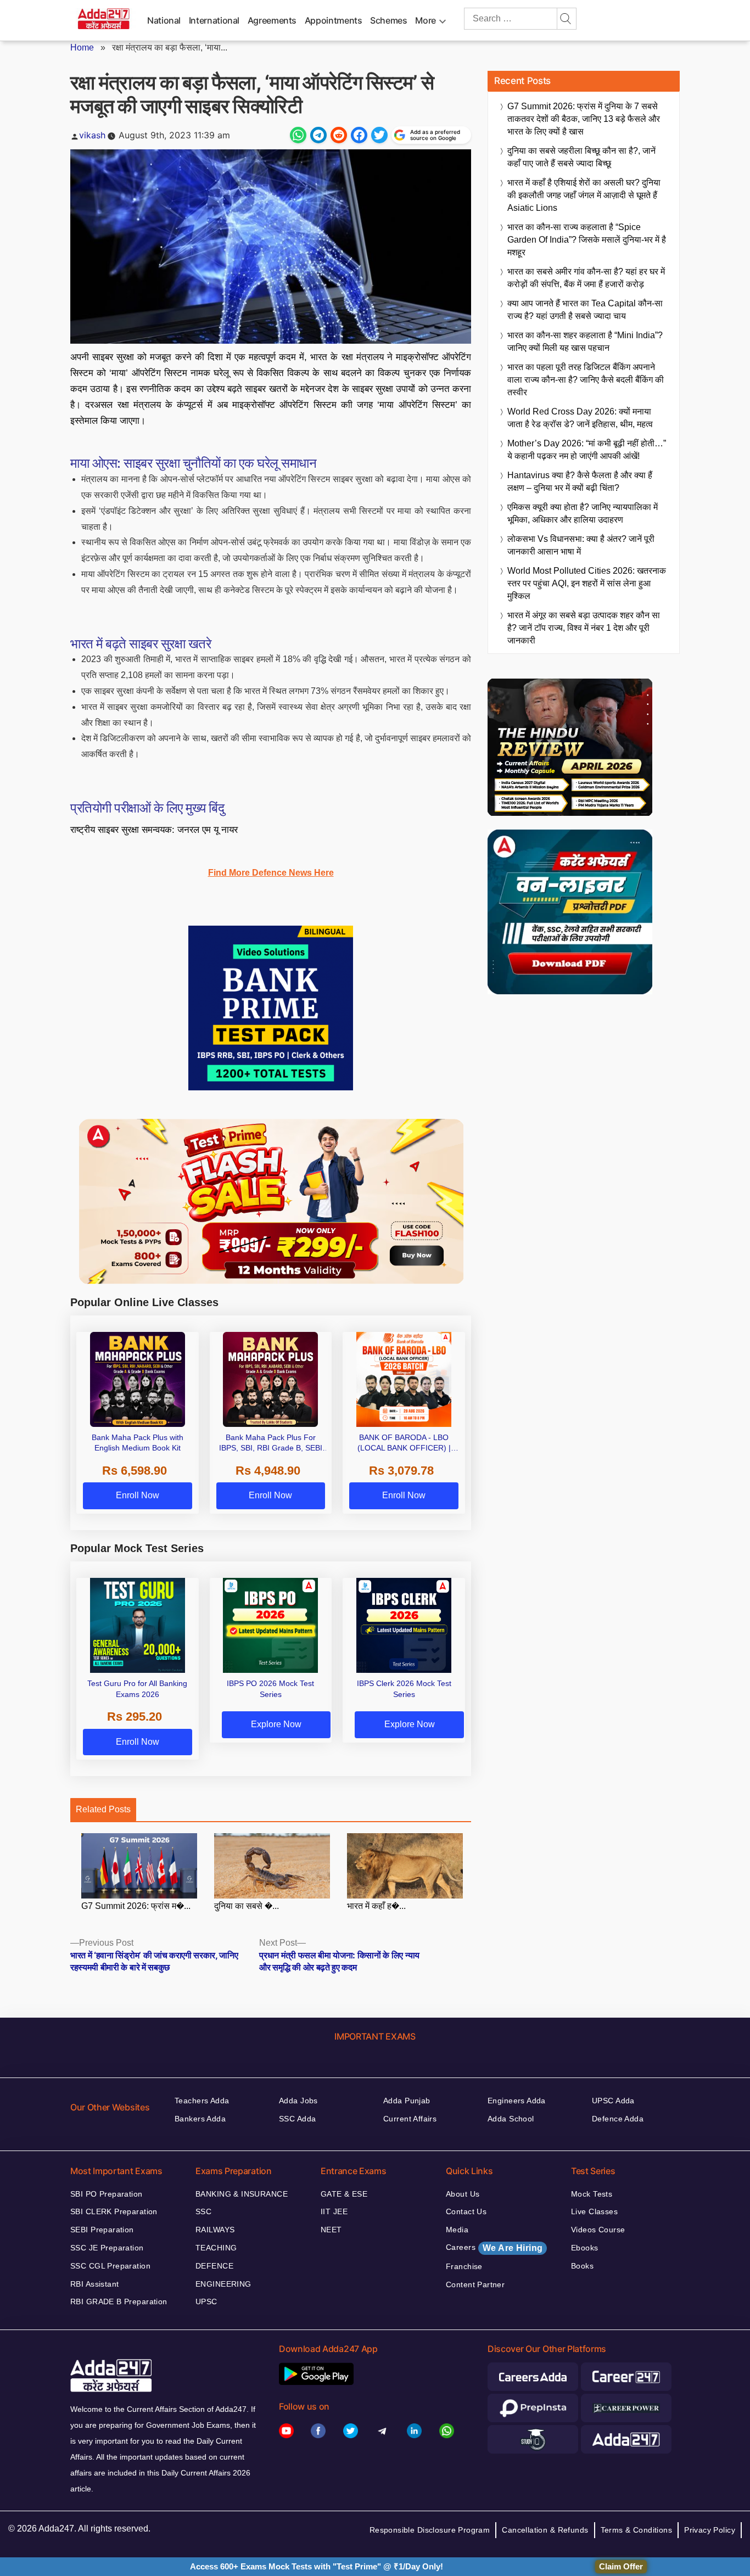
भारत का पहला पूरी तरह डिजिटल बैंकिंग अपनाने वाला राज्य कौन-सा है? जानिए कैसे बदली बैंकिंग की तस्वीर (586, 380)
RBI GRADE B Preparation (119, 2301)
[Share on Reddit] (339, 135)
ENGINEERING (223, 2284)
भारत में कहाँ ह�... (376, 1906)
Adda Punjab (407, 2101)
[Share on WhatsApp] (298, 135)
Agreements (272, 20)
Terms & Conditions (637, 2530)
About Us (463, 2194)
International (214, 20)
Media (457, 2230)
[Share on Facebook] (359, 135)
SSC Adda (297, 2119)
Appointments (334, 20)
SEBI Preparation (102, 2230)
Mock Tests (592, 2194)
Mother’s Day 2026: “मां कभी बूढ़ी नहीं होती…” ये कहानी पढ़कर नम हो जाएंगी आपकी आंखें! (587, 450)
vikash (92, 135)
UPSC (206, 2301)
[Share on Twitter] (379, 135)
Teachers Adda (202, 2101)
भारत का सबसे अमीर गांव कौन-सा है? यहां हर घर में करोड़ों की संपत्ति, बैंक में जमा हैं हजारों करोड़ (586, 278)
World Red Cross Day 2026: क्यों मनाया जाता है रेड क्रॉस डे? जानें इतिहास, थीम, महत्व (580, 418)
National (164, 20)
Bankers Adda (200, 2119)
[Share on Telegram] (318, 135)
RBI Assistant (94, 2284)
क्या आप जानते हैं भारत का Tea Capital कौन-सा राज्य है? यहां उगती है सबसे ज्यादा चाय (585, 310)
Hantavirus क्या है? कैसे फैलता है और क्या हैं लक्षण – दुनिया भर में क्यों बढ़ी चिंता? (580, 481)
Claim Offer (621, 2566)
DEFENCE (214, 2266)
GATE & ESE (344, 2194)
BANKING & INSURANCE (242, 2194)
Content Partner (475, 2284)
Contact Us (466, 2211)
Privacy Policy (710, 2530)
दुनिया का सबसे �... (247, 1906)
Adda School (511, 2119)
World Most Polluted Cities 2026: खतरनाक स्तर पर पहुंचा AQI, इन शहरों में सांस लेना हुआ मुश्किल (587, 583)
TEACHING (216, 2248)
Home (82, 47)
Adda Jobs (298, 2101)
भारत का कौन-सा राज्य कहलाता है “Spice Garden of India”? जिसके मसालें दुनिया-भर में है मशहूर (587, 240)
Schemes (388, 20)
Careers (494, 2248)
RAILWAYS (215, 2230)
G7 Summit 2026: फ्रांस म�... (136, 1906)
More (426, 20)
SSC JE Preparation (107, 2248)
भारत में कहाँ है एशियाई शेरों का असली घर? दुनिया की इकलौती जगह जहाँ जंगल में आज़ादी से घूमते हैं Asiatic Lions (584, 195)
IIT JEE (334, 2211)
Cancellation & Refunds (545, 2530)
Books (582, 2266)
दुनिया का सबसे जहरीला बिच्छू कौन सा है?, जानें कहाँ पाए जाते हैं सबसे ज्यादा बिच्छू (581, 157)
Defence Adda (618, 2119)
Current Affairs (410, 2119)
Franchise (464, 2266)
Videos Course (598, 2230)
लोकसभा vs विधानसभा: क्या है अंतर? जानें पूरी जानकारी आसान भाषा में (581, 545)
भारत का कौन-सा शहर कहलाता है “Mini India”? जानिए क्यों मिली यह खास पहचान (585, 341)
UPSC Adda (613, 2101)
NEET (331, 2230)
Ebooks (585, 2248)
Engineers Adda (517, 2101)
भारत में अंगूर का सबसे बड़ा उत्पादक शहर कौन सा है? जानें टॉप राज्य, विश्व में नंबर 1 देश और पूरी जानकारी (584, 628)
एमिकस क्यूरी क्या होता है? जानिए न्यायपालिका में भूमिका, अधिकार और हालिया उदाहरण (583, 513)
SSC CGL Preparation (110, 2266)
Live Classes (594, 2211)
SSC (203, 2211)
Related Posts (103, 1809)
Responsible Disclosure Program (430, 2530)
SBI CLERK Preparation (114, 2211)
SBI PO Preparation (107, 2194)
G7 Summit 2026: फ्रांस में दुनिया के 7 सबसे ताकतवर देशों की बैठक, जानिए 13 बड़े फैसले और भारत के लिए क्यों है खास (584, 119)
